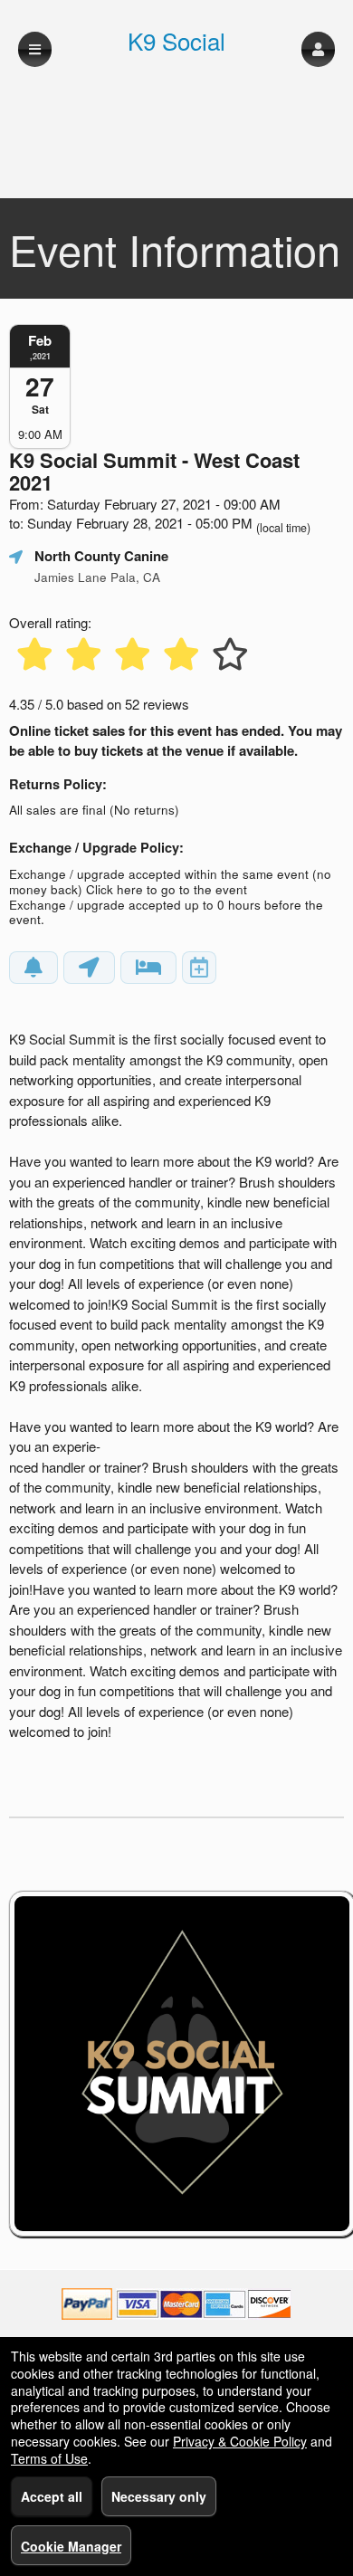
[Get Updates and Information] (33, 968)
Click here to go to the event (167, 889)
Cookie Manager (71, 2546)
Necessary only (159, 2496)
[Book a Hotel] (148, 968)
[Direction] (89, 968)
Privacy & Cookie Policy (240, 2441)
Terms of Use (49, 2458)
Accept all (52, 2496)
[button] (318, 49)
